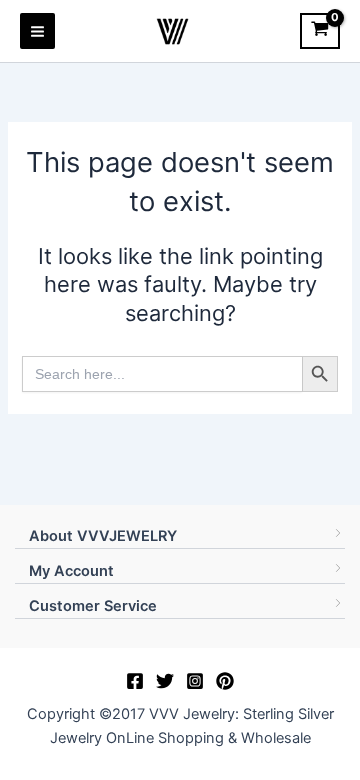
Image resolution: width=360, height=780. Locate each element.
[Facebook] (135, 681)
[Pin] (225, 681)
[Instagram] (195, 681)
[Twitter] (165, 681)
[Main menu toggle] (37, 30)
